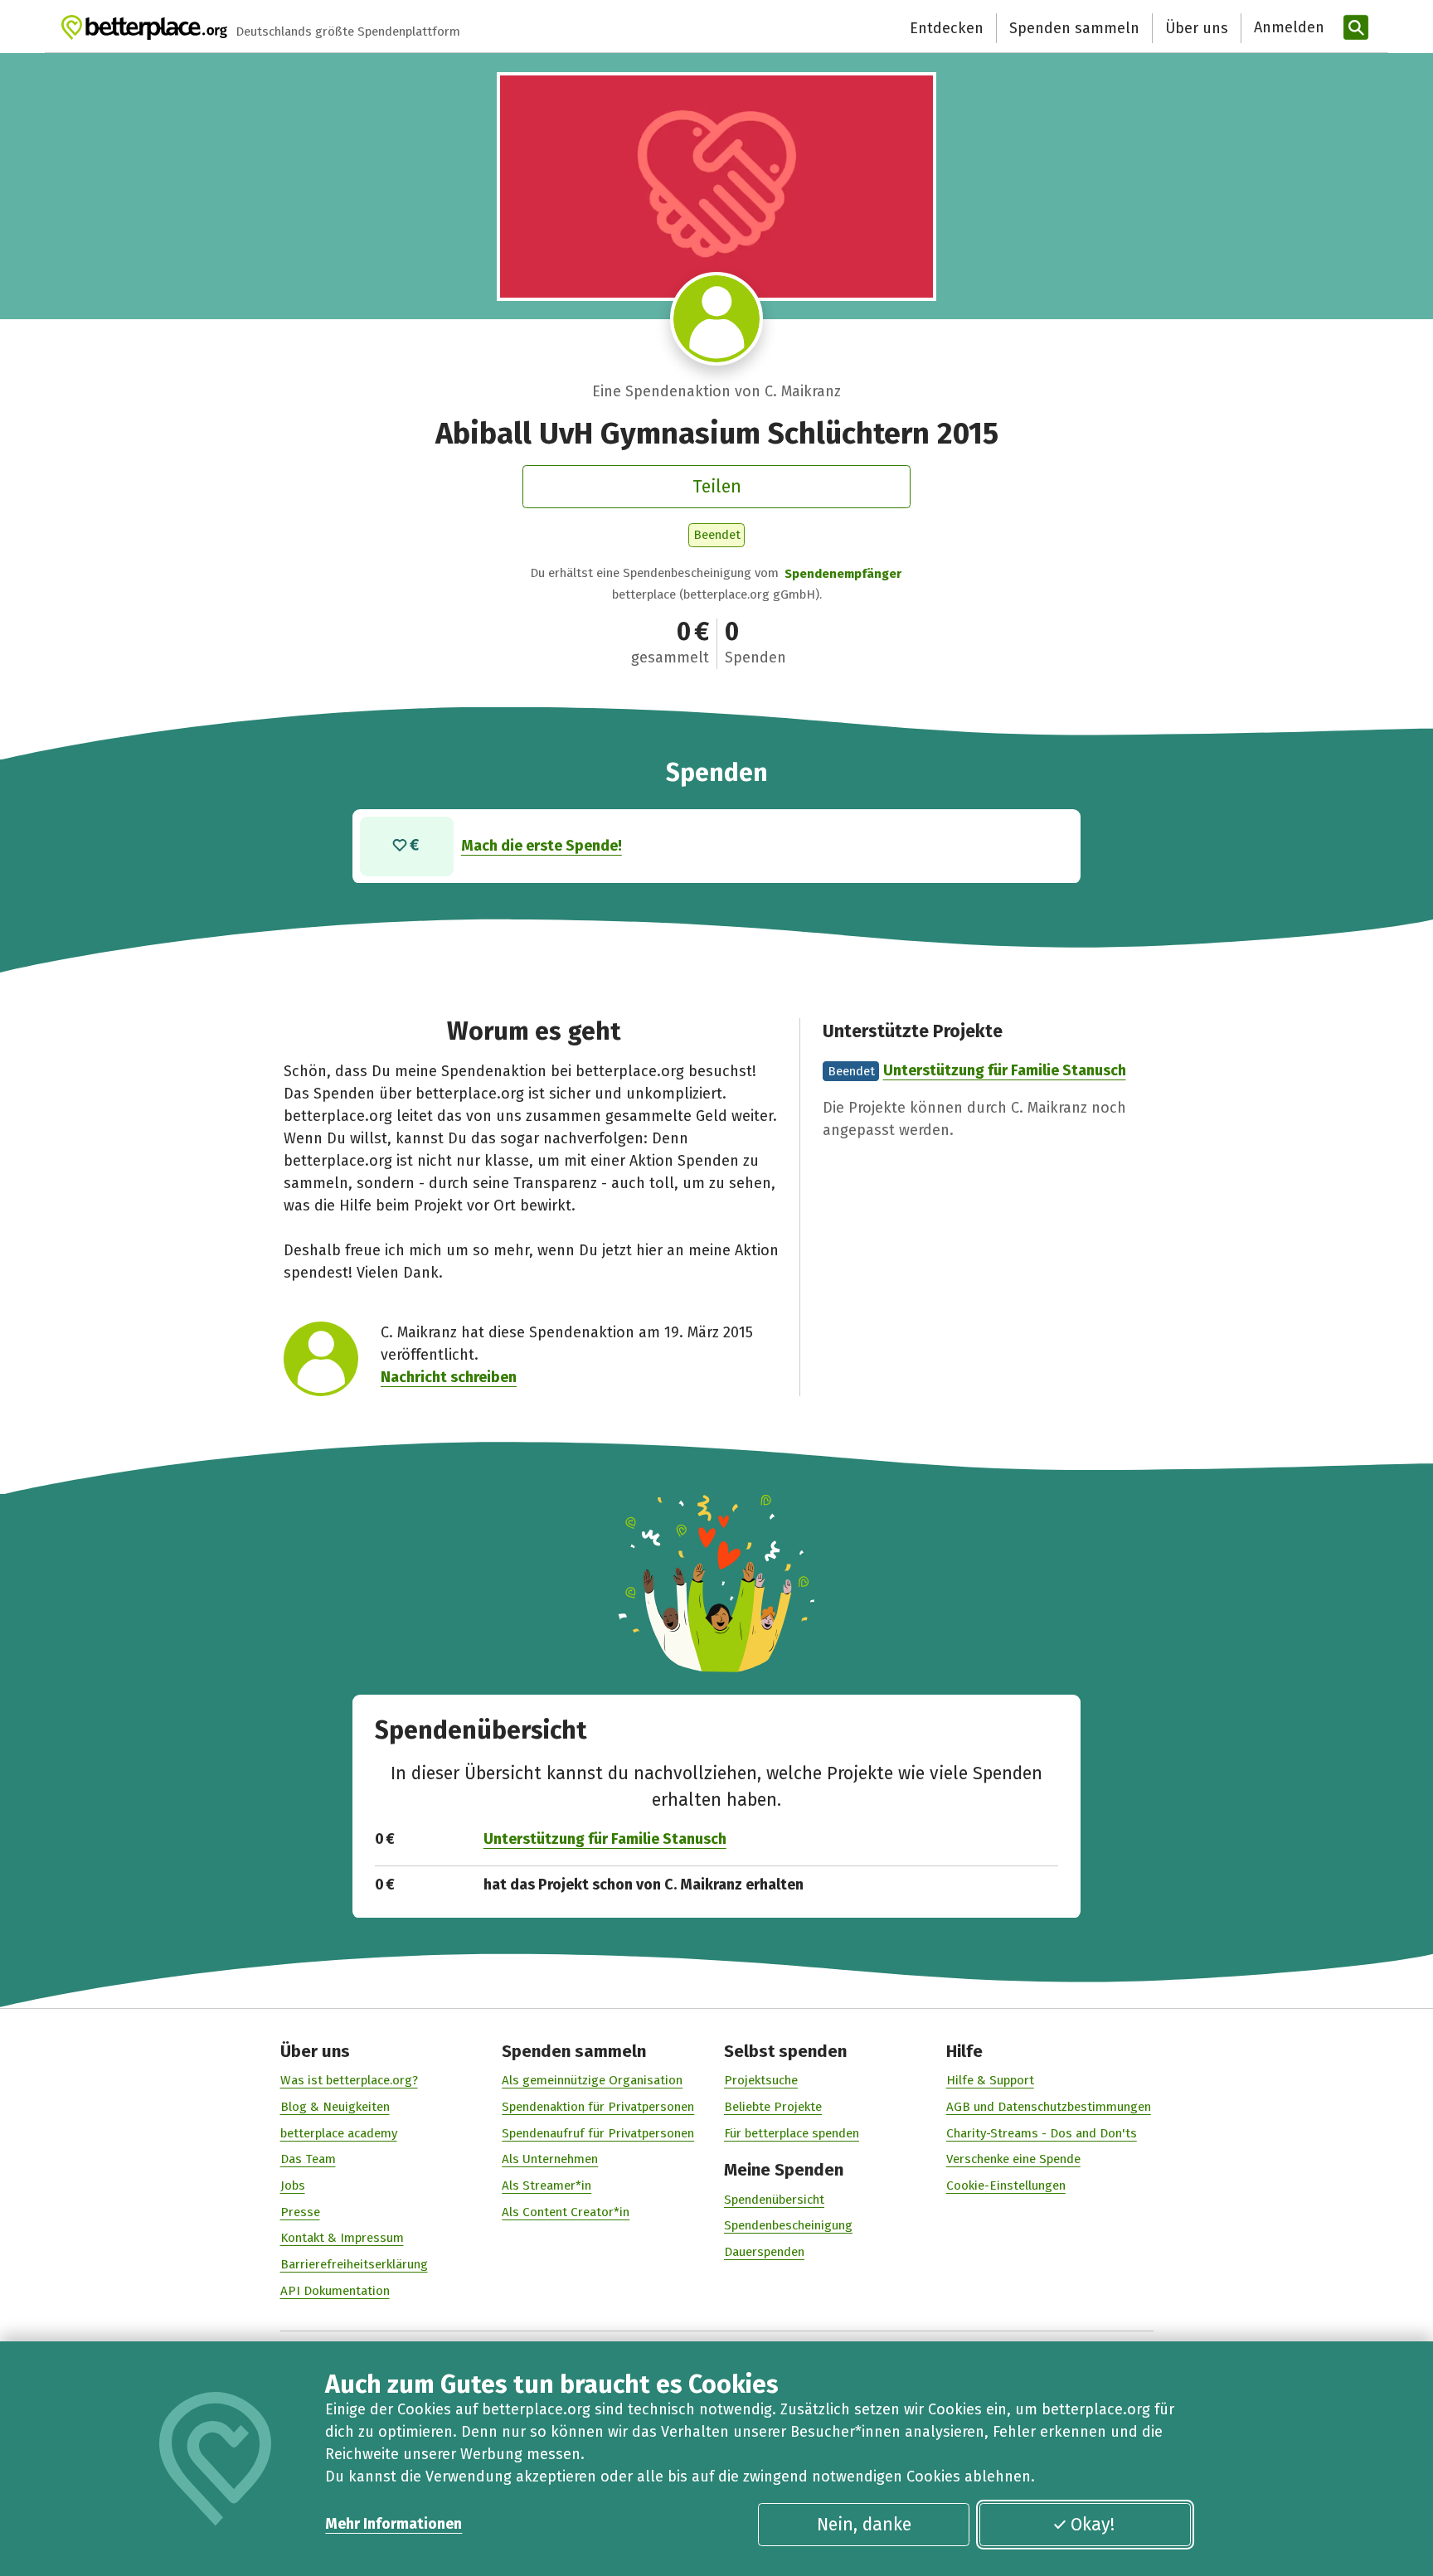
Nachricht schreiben (449, 1377)
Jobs (293, 2185)
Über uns (1197, 28)
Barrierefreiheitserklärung (354, 2264)
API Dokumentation (335, 2291)
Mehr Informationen (393, 2524)
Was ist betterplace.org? (349, 2080)
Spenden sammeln (1074, 28)
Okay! (1093, 2525)
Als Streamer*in (546, 2185)
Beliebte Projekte (773, 2107)
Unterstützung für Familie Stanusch (1005, 1070)
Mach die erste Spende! (542, 846)
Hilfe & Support (990, 2080)
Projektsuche (761, 2080)
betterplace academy (339, 2133)
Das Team (308, 2159)
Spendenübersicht (774, 2200)
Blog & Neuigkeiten (335, 2107)
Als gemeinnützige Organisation (592, 2080)
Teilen (717, 487)
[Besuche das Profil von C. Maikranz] (717, 319)
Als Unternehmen (550, 2159)
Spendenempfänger (843, 574)
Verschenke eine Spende (1013, 2159)
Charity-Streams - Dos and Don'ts (1042, 2133)
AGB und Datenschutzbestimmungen (1049, 2107)
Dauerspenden (764, 2252)
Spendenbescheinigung (788, 2225)
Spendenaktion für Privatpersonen (598, 2107)
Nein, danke (864, 2525)
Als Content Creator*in (566, 2212)
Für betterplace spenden (792, 2133)
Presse (300, 2212)
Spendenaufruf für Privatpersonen (598, 2133)
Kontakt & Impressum (342, 2238)
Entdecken (947, 28)
